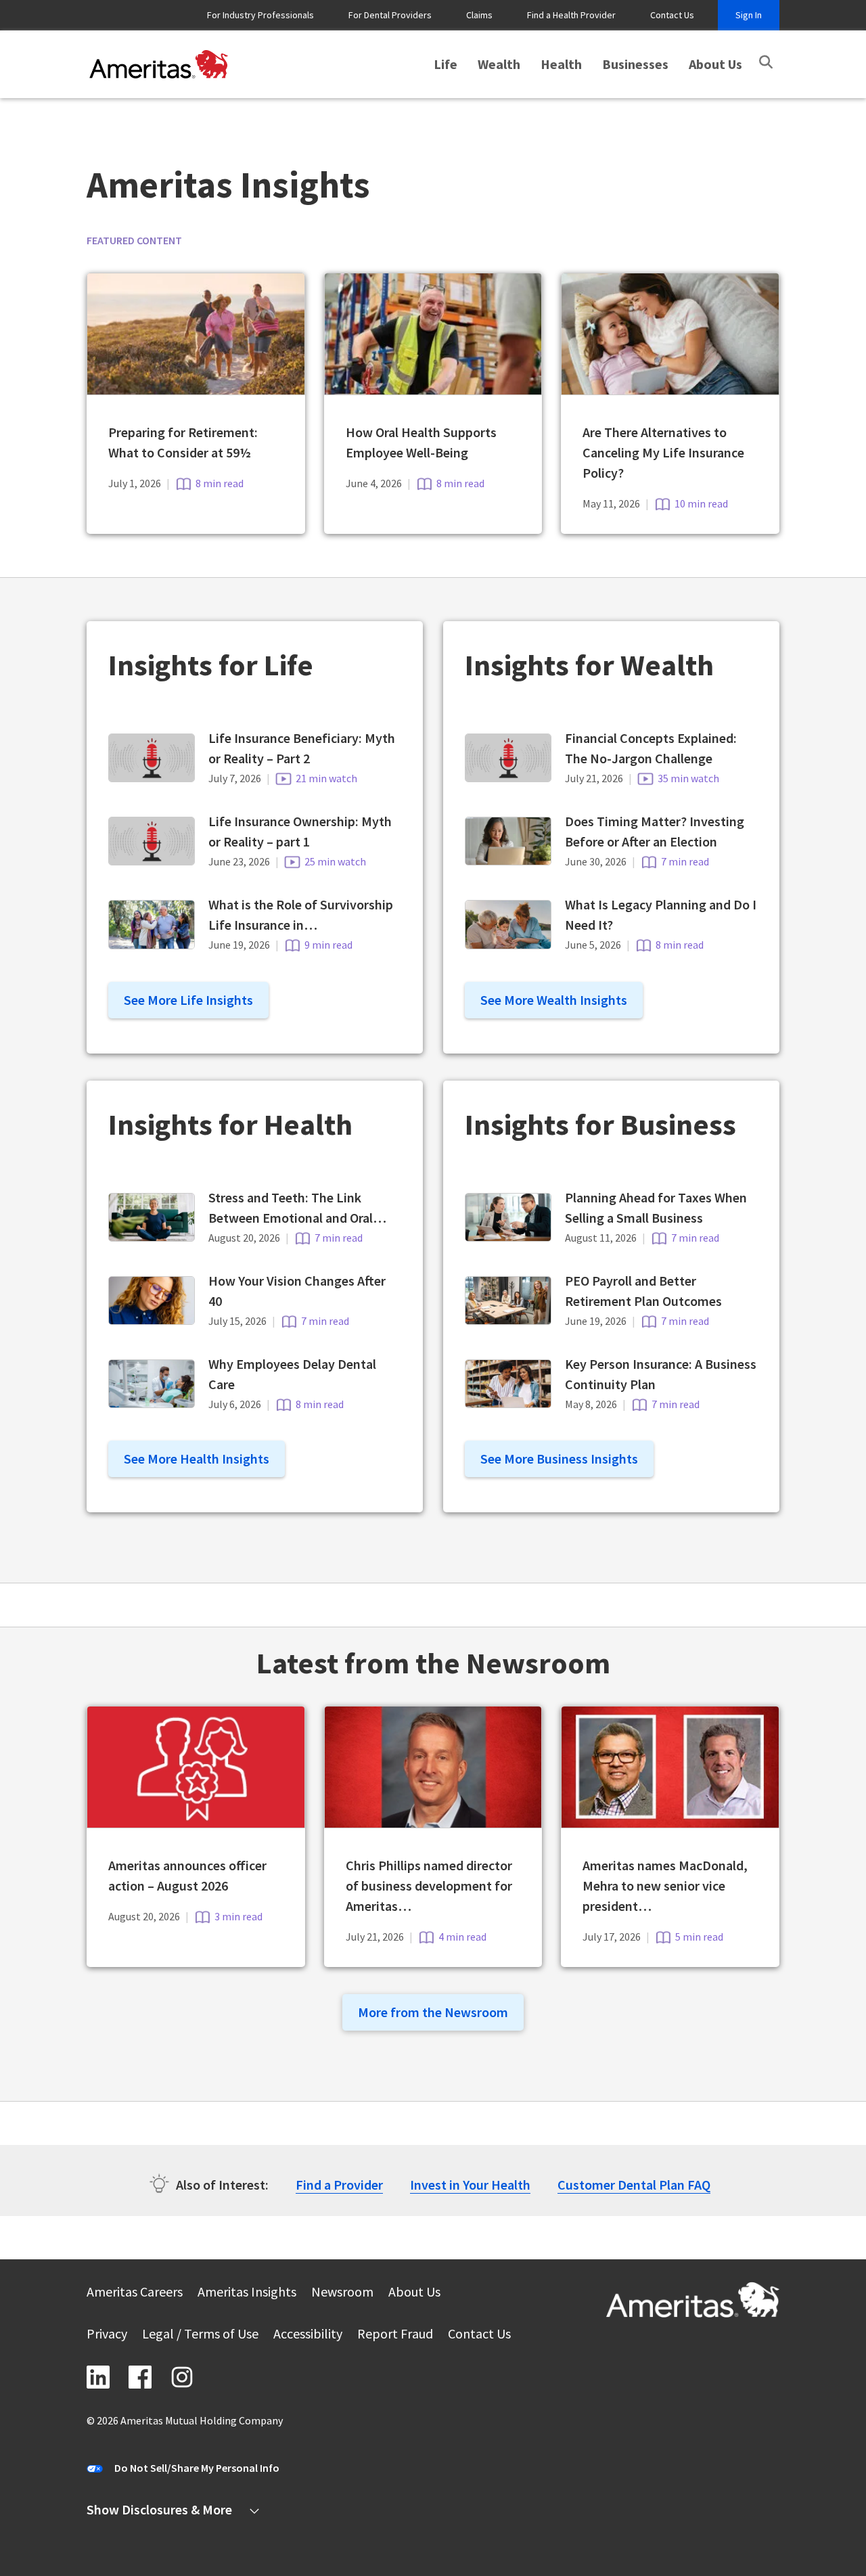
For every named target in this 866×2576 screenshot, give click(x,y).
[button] (766, 62)
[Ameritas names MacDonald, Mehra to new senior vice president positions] (670, 1823)
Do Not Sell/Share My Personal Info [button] (197, 2468)
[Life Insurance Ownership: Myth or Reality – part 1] (152, 860)
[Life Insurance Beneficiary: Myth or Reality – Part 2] (152, 777)
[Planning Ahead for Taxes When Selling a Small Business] (508, 1237)
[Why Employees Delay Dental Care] (152, 1403)
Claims (479, 15)
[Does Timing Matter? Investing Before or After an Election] (508, 860)
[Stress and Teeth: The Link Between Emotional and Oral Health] (152, 1237)
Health (561, 64)
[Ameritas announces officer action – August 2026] (196, 1823)
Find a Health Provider (571, 15)
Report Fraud (395, 2335)
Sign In (749, 15)
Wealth (499, 64)
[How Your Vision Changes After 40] (152, 1320)
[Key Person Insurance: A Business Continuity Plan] (508, 1403)
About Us (715, 64)
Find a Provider (339, 2185)
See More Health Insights (197, 1459)
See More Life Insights (188, 1000)
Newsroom (342, 2293)
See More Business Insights (559, 1459)
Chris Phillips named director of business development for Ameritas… (429, 1885)
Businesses (635, 64)
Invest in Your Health (470, 2185)
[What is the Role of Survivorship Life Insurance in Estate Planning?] (152, 944)
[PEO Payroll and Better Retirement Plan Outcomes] (508, 1320)
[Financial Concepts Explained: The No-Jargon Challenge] (508, 777)
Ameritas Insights (247, 2293)
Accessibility (308, 2335)
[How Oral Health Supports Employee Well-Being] (433, 390)
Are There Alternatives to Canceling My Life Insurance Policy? (663, 452)
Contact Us (672, 15)
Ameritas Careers (135, 2293)
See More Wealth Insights (554, 1000)
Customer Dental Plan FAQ (634, 2185)
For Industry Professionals (260, 15)
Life (446, 64)
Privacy (107, 2335)
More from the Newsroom (433, 2012)
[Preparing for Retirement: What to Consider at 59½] (196, 390)
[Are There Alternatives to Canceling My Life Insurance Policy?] (670, 390)
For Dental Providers (390, 15)
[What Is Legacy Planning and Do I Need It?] (508, 944)
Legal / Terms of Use (200, 2335)
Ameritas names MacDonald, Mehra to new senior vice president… (665, 1885)
